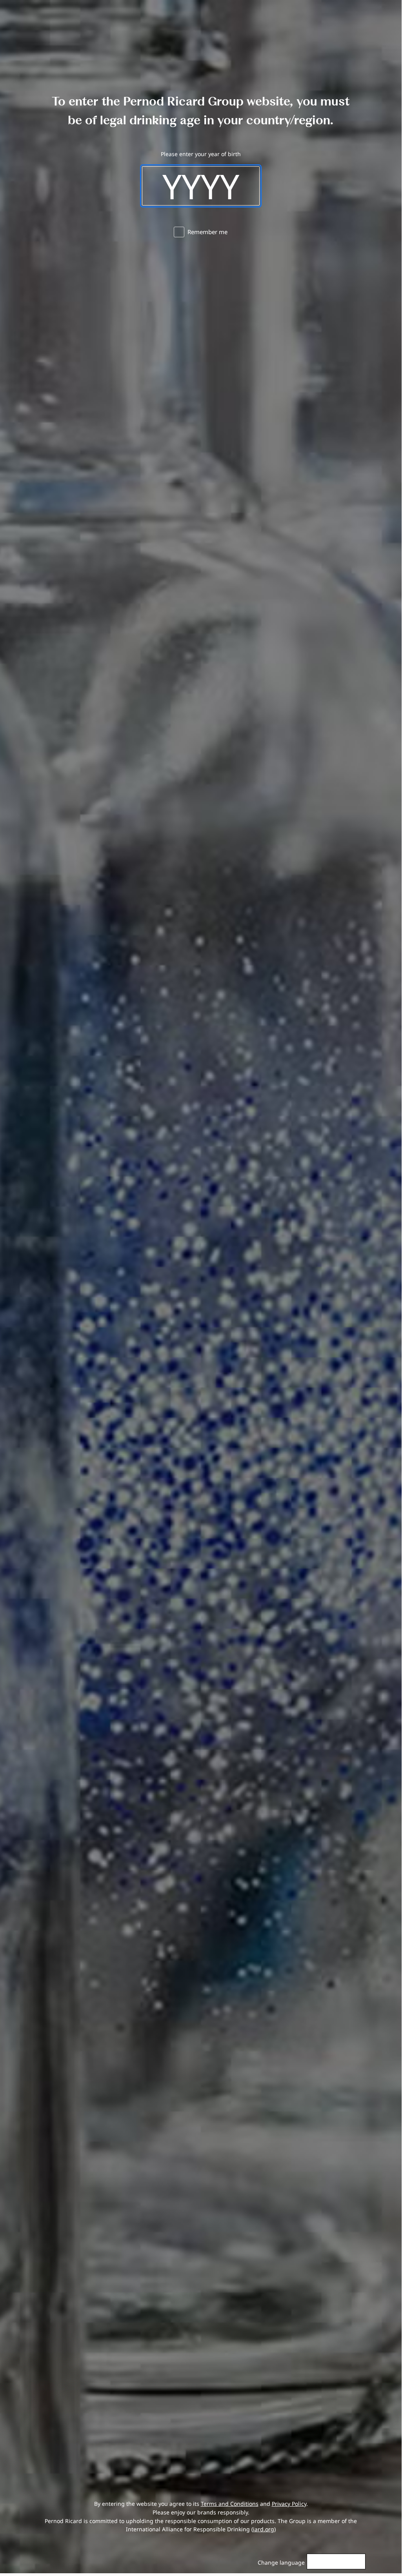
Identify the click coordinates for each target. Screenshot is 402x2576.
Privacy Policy (289, 2504)
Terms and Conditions (230, 2504)
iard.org (264, 2529)
